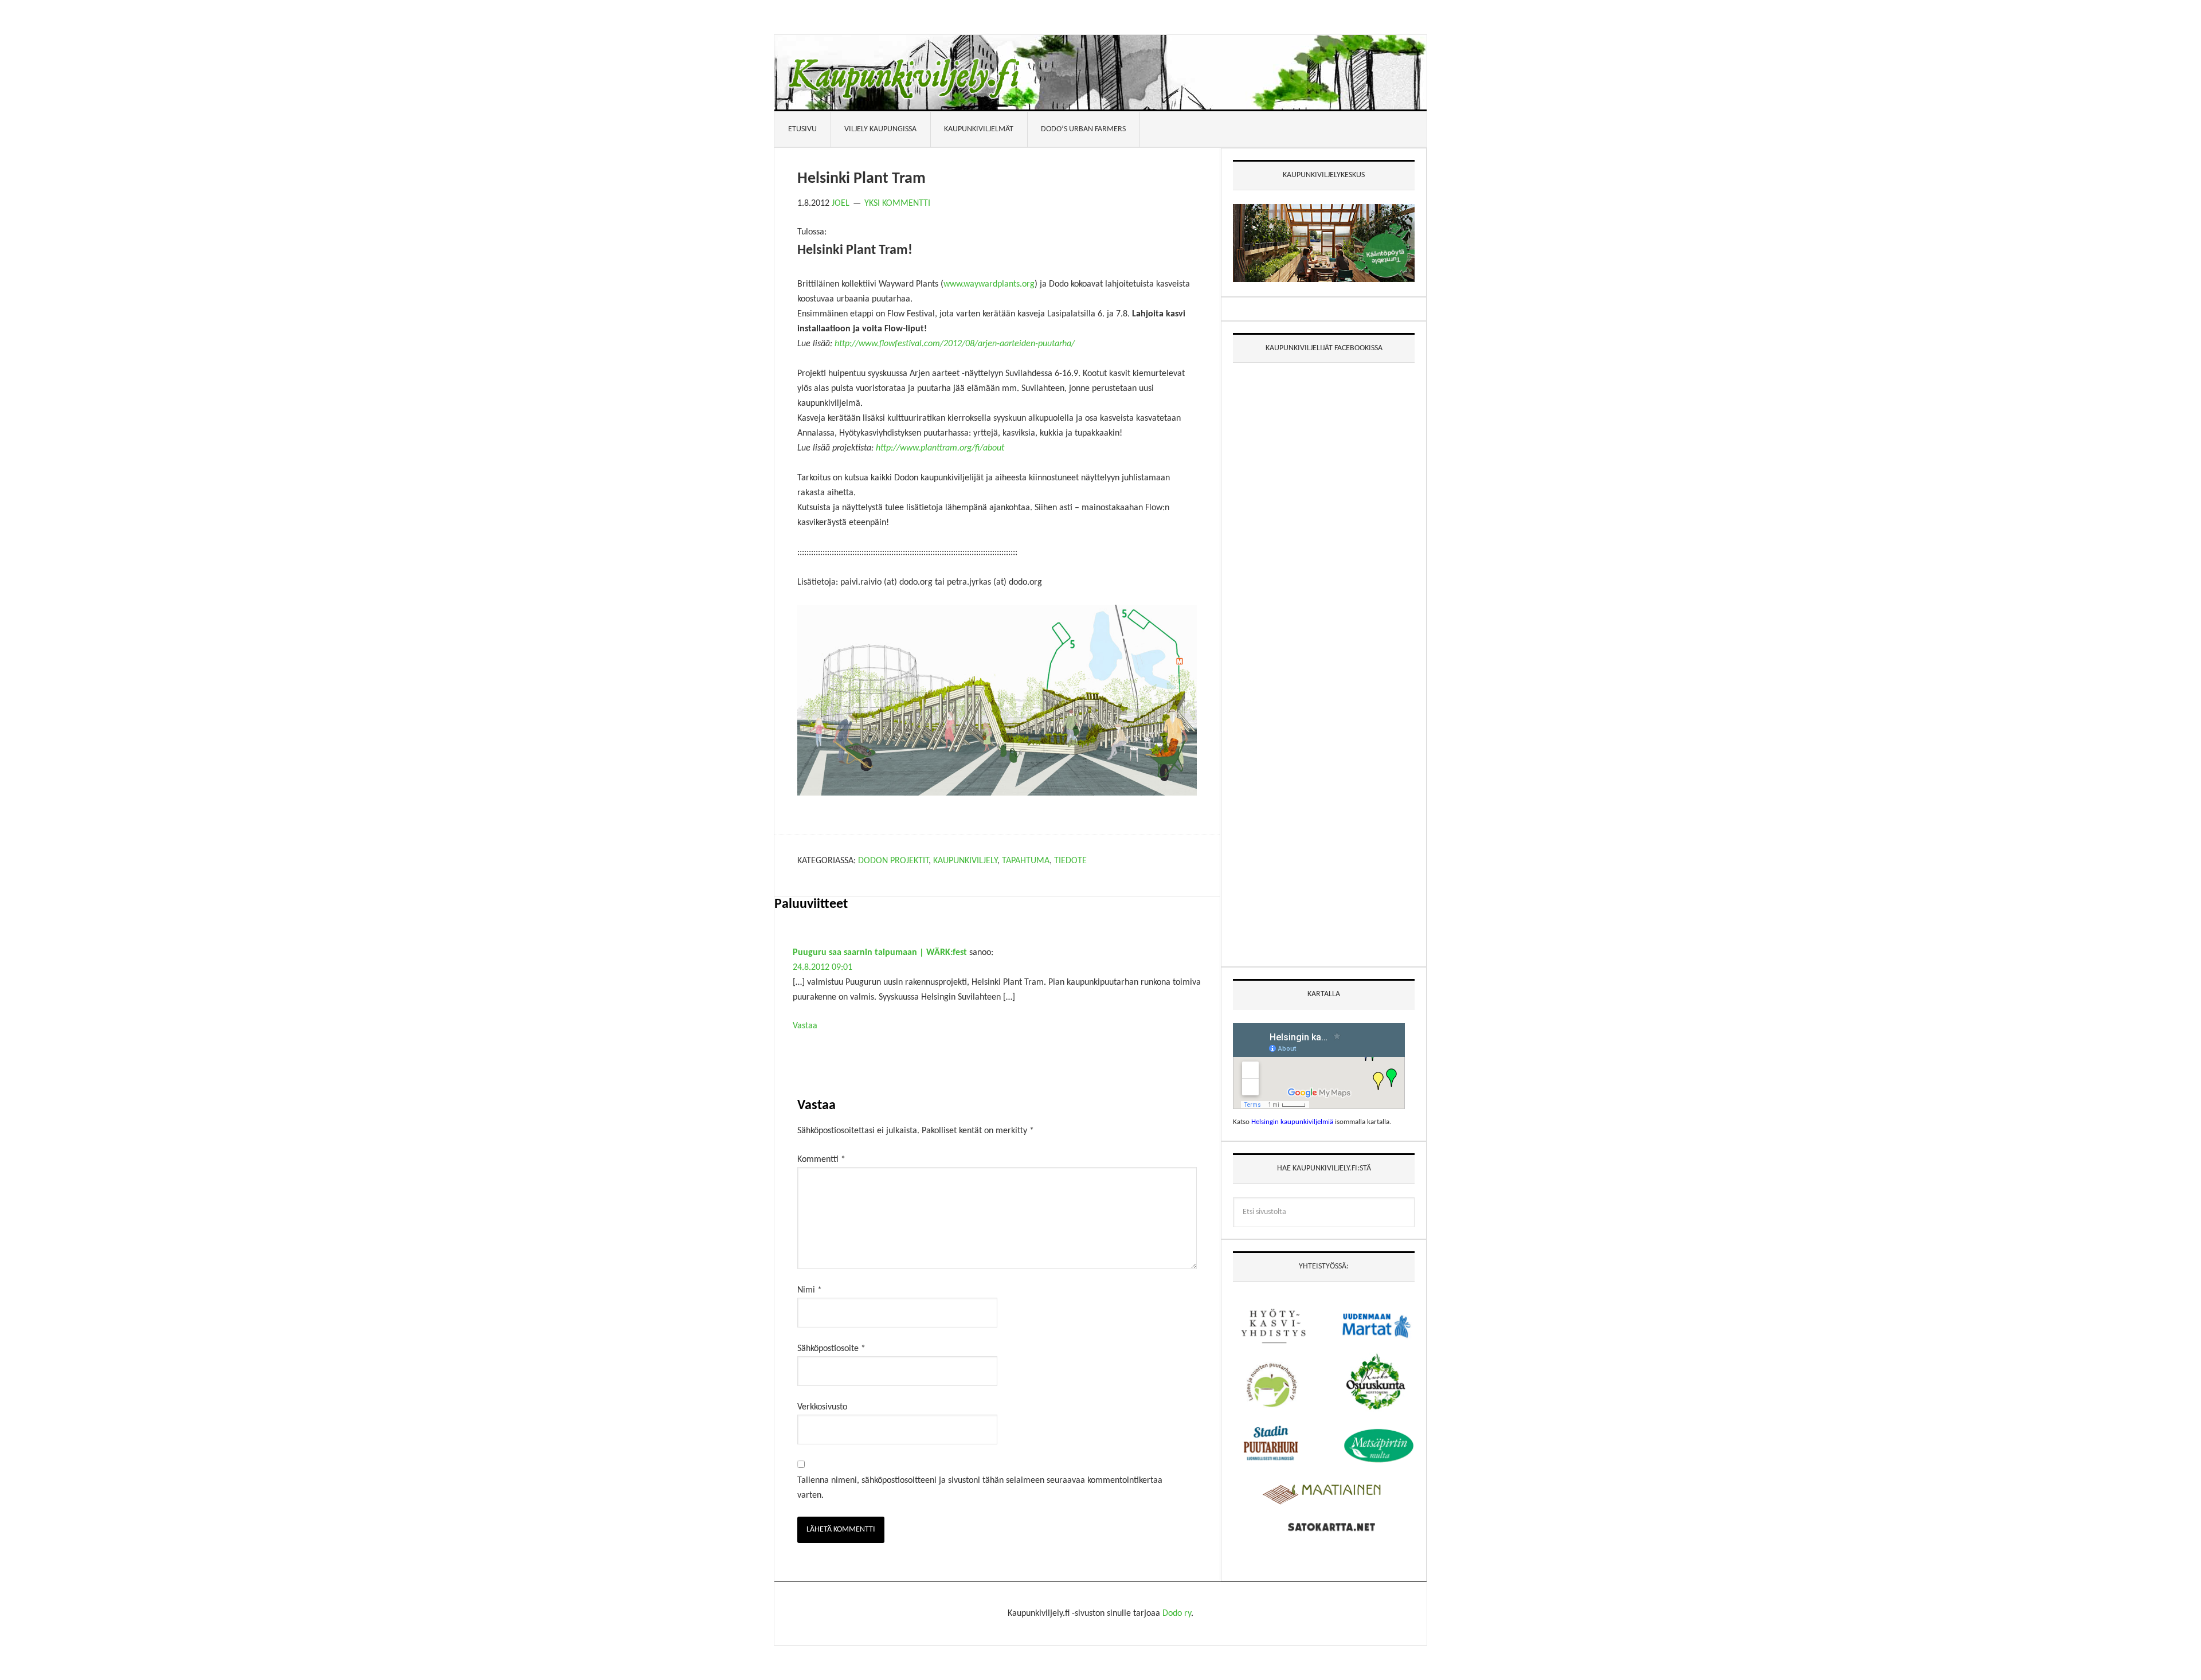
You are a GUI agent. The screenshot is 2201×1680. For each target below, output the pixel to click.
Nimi (810, 1290)
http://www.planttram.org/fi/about (940, 448)
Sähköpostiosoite (831, 1349)
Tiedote (1070, 861)
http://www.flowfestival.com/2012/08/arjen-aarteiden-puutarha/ (955, 344)
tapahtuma (1026, 861)
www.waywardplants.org (989, 284)
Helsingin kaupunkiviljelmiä (1292, 1122)
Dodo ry (1177, 1614)
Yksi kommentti (897, 203)
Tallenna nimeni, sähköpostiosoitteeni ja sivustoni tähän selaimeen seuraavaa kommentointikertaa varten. (980, 1488)
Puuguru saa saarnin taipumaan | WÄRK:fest (880, 953)
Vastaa (805, 1026)
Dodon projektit (893, 861)
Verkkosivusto (822, 1407)
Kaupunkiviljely (965, 861)
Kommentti (821, 1160)
